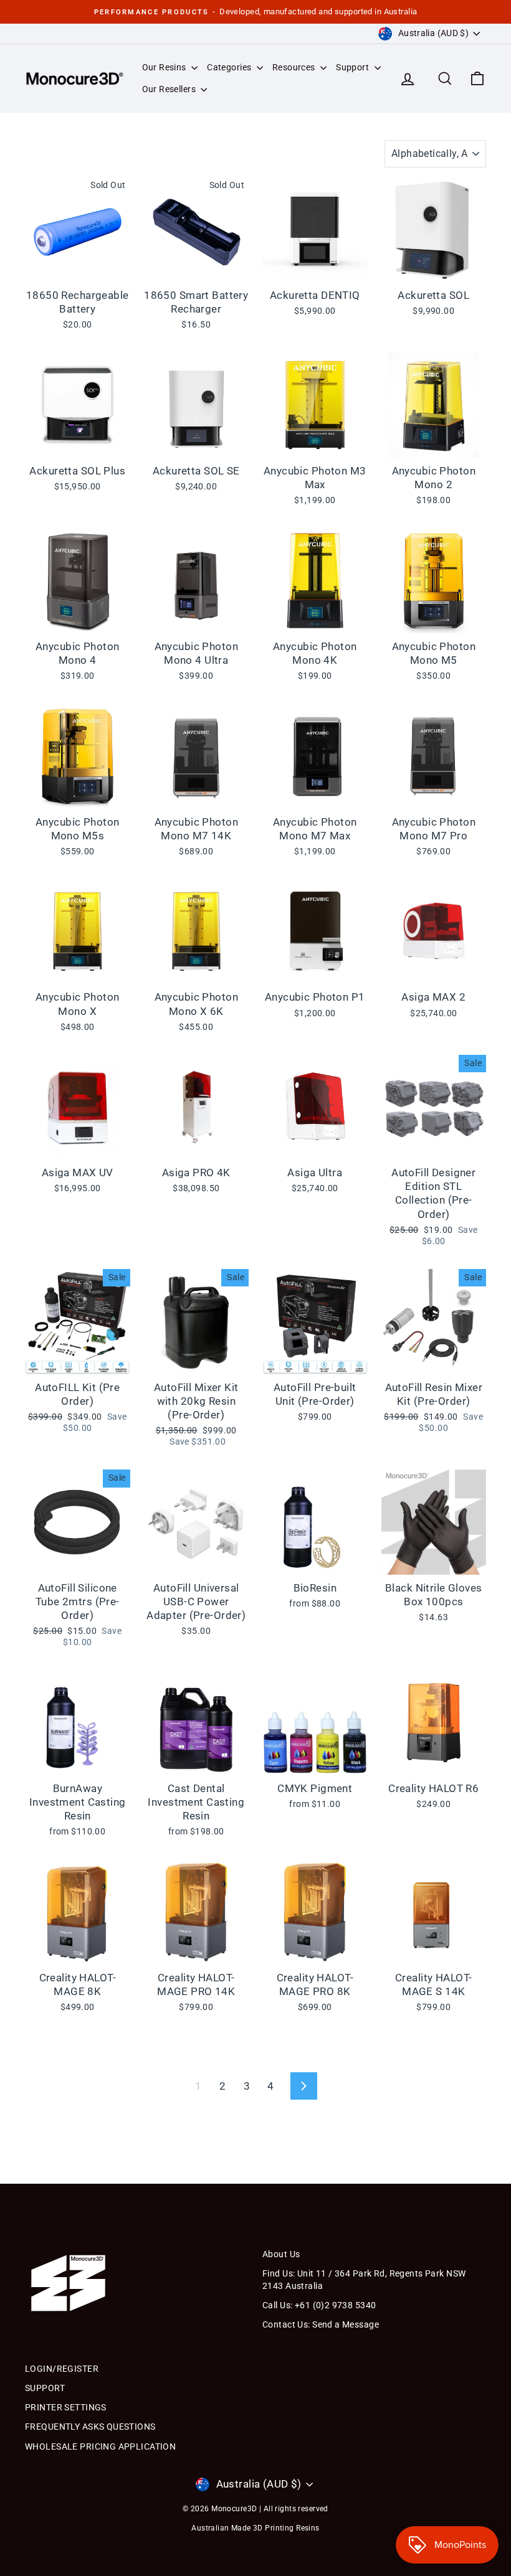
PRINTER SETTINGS (66, 2407)
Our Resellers (170, 89)
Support (353, 67)
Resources (295, 67)
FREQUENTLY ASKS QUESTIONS (90, 2427)
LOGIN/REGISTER (62, 2369)
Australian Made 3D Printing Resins (255, 2528)
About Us (281, 2254)
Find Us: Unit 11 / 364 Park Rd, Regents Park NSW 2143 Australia (364, 2280)
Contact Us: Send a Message (321, 2324)
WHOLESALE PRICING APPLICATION (100, 2446)
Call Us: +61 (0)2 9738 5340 (319, 2305)
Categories (230, 67)
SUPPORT (45, 2388)
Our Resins (165, 67)
